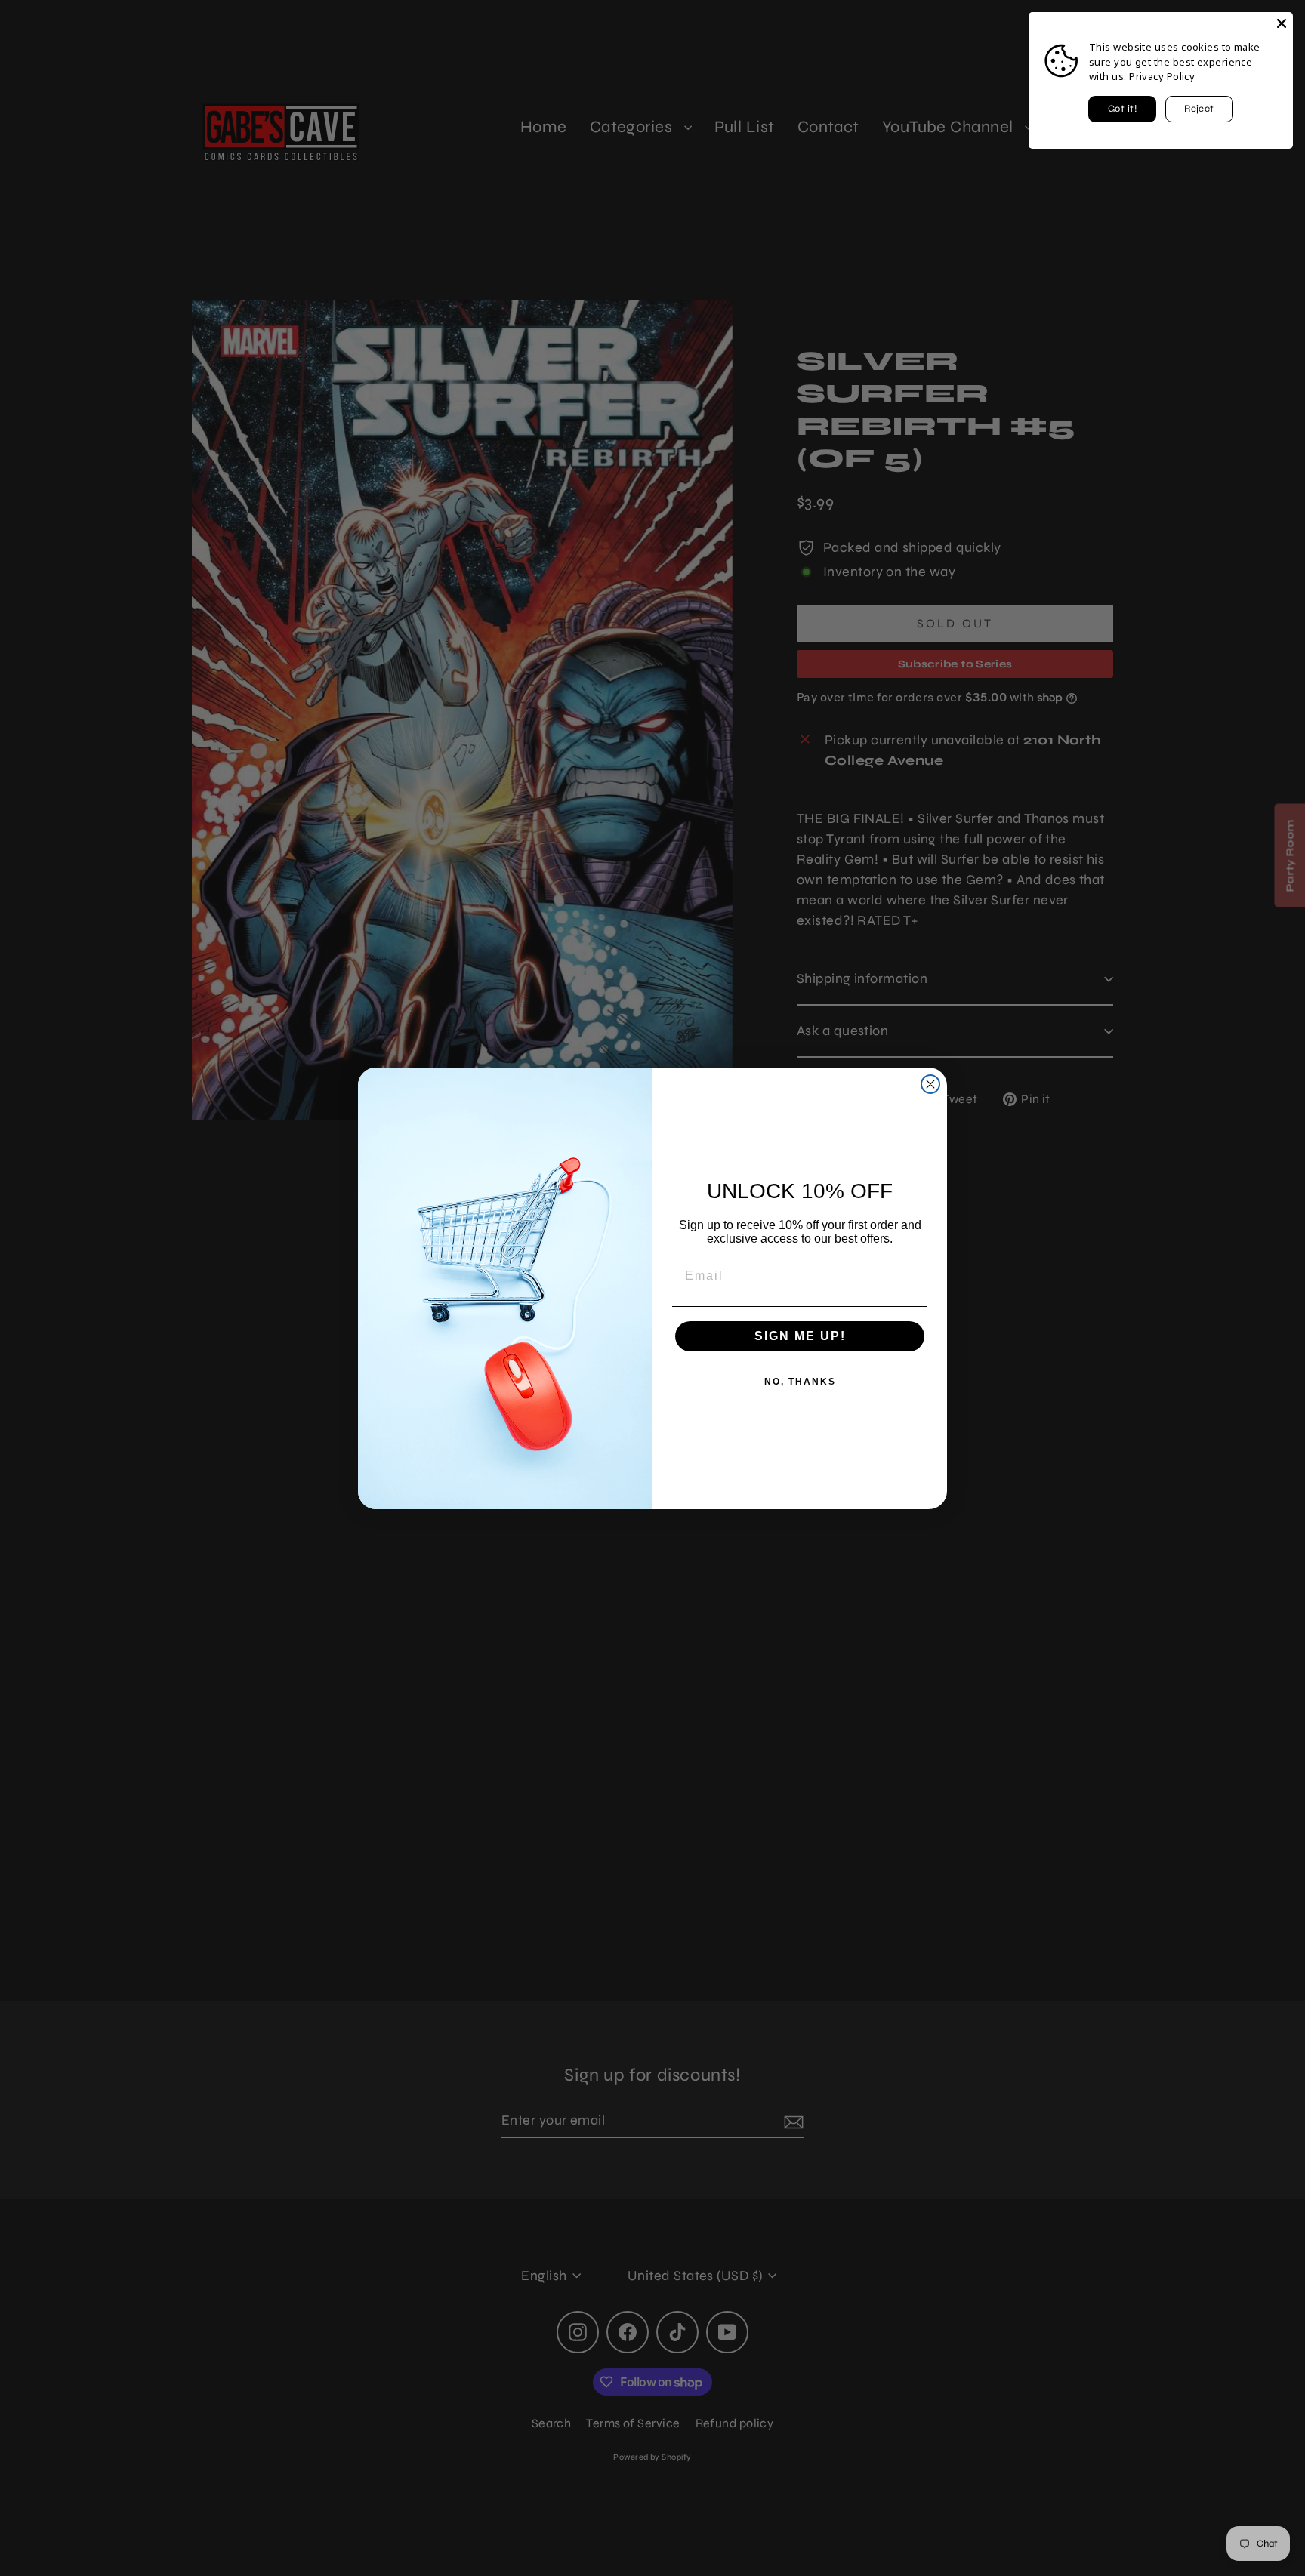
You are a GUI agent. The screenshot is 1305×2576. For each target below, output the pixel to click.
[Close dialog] (930, 1084)
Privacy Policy (1162, 76)
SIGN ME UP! (800, 1336)
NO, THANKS (800, 1382)
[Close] (1282, 23)
